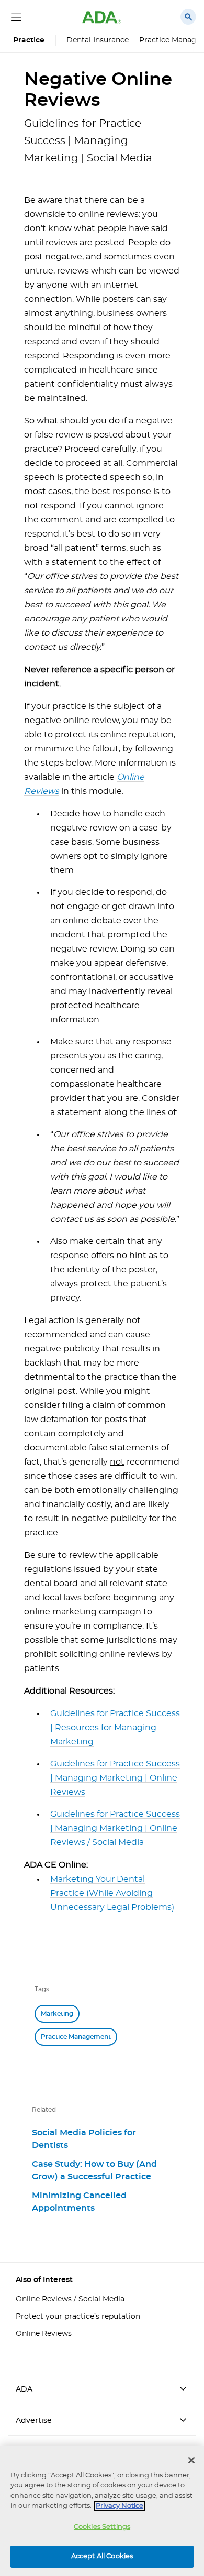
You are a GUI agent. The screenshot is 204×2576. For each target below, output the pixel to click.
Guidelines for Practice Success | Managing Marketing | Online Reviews (115, 1778)
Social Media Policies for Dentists (84, 2139)
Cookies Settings (102, 2527)
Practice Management (76, 2037)
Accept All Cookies (102, 2556)
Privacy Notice (120, 2506)
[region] (102, 2511)
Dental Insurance (98, 40)
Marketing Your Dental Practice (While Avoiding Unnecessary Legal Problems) (112, 1893)
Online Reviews (44, 2334)
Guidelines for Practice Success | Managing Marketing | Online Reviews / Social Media (115, 1828)
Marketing (57, 2014)
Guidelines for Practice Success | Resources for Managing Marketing (115, 1728)
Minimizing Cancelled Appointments (79, 2202)
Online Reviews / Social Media (70, 2299)
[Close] (191, 2460)
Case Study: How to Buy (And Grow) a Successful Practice (94, 2170)
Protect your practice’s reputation (78, 2317)
